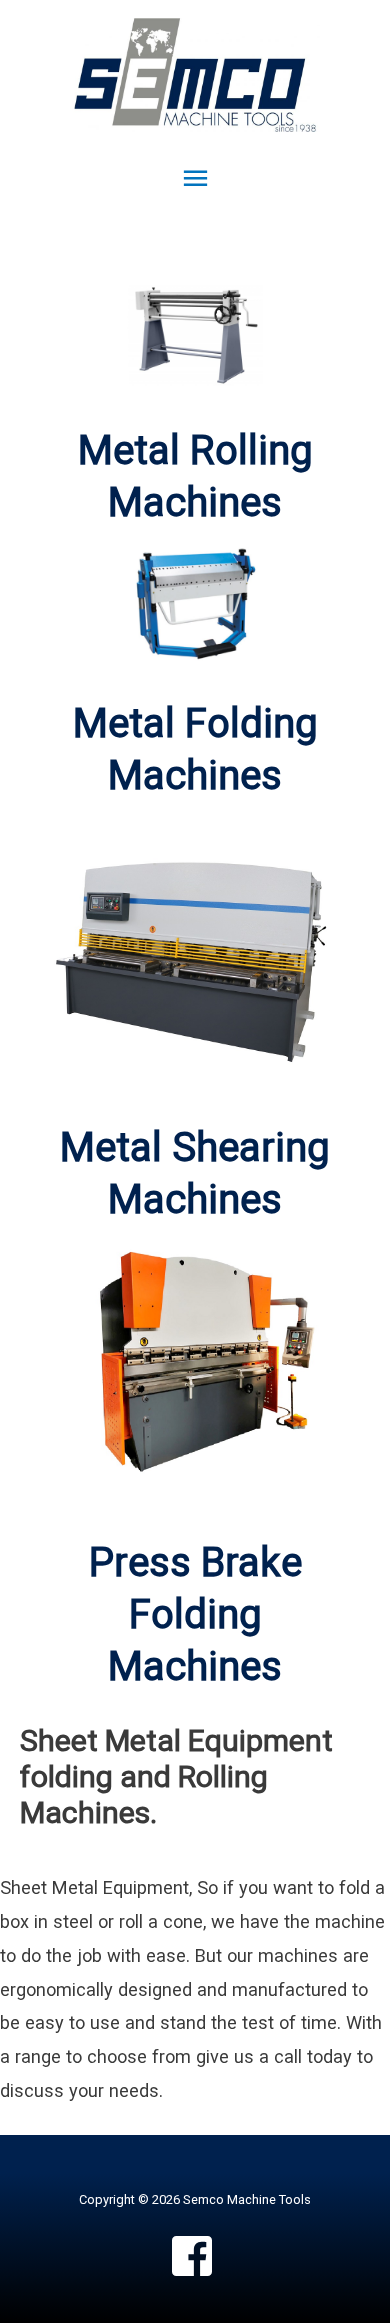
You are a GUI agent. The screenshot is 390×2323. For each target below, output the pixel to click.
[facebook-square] (195, 2256)
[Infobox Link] (195, 750)
